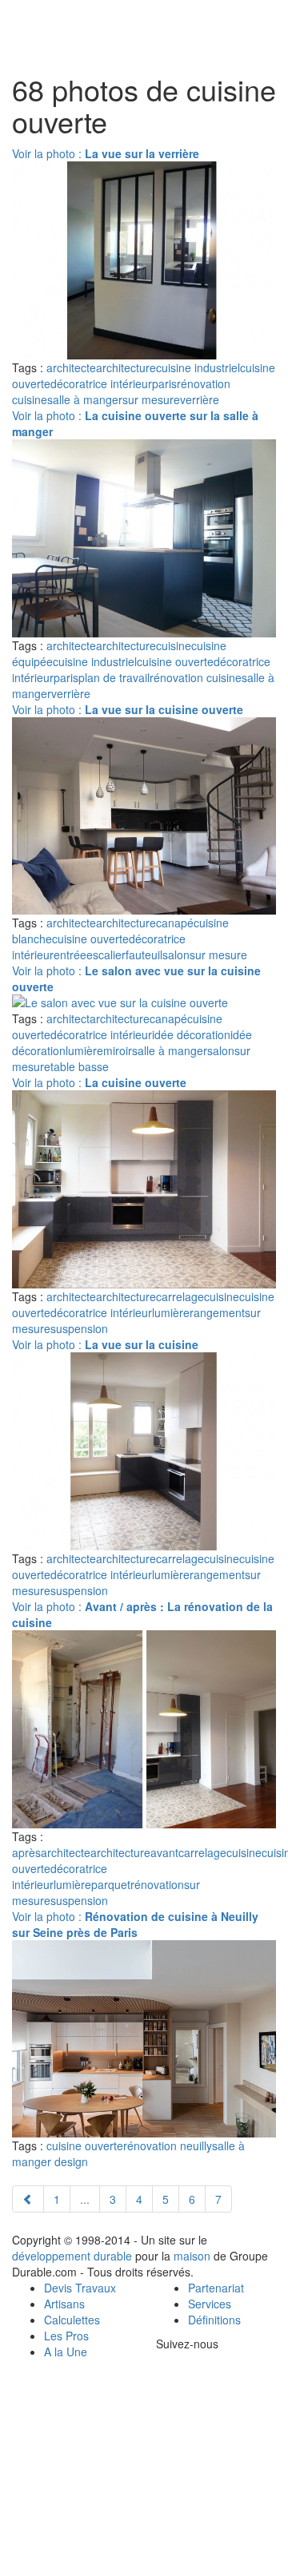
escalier (106, 955)
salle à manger (85, 399)
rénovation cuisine (196, 677)
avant (164, 1852)
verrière (200, 399)
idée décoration (191, 1034)
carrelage (180, 1296)
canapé (175, 923)
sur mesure (151, 399)
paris (164, 383)
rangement (217, 1312)
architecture (126, 367)
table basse (80, 1066)
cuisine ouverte (175, 661)
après (26, 1852)
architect (68, 1018)
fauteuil (144, 955)
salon (176, 955)
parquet (111, 1884)
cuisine (174, 645)
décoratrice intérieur (101, 383)
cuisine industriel (198, 367)
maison (192, 2256)
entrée (70, 955)
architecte (71, 367)
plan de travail (114, 677)
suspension (79, 1328)
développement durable (72, 2256)
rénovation (157, 1884)
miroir (118, 1050)
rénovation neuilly (168, 2145)
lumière (84, 1050)
